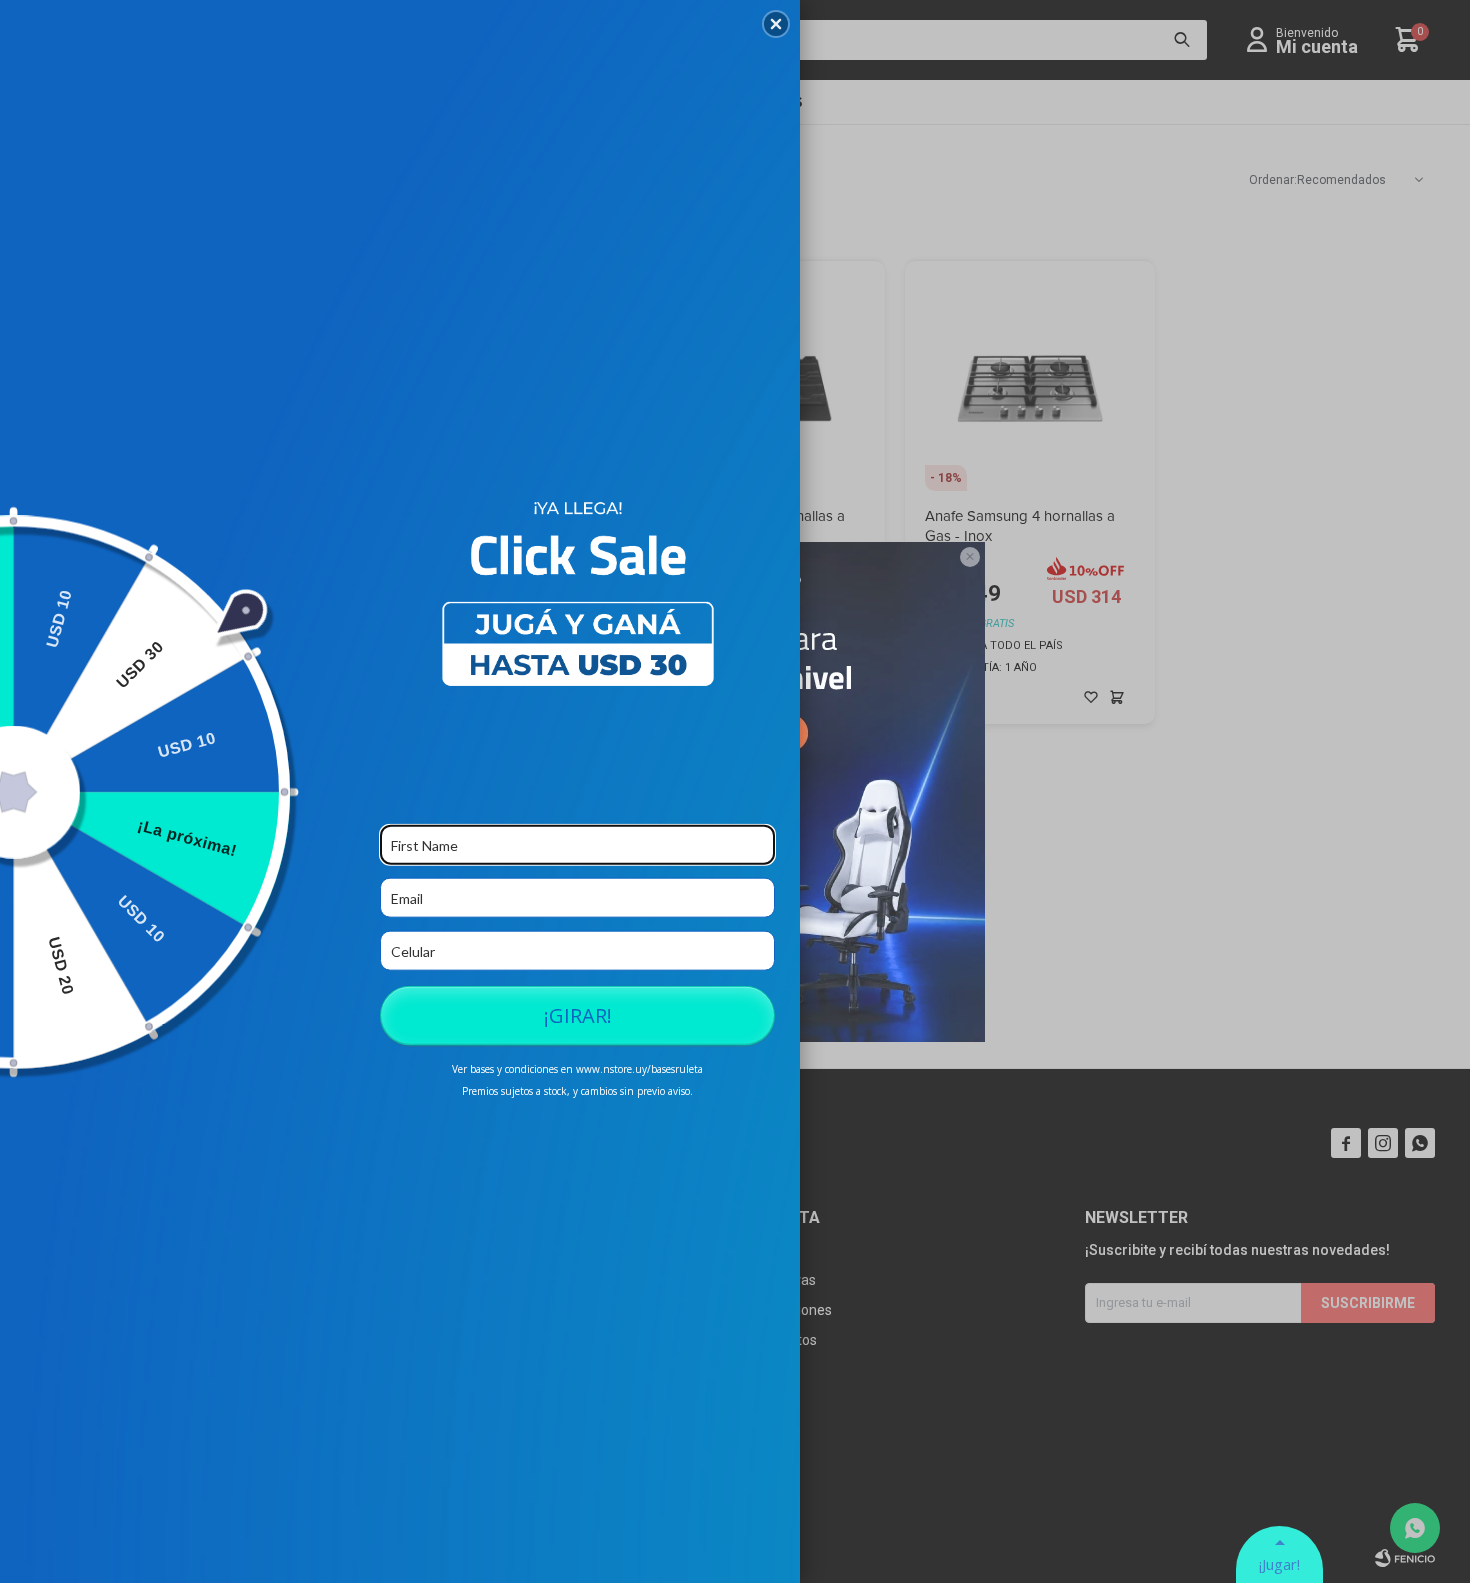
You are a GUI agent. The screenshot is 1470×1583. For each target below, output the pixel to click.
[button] (776, 24)
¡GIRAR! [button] (578, 1015)
